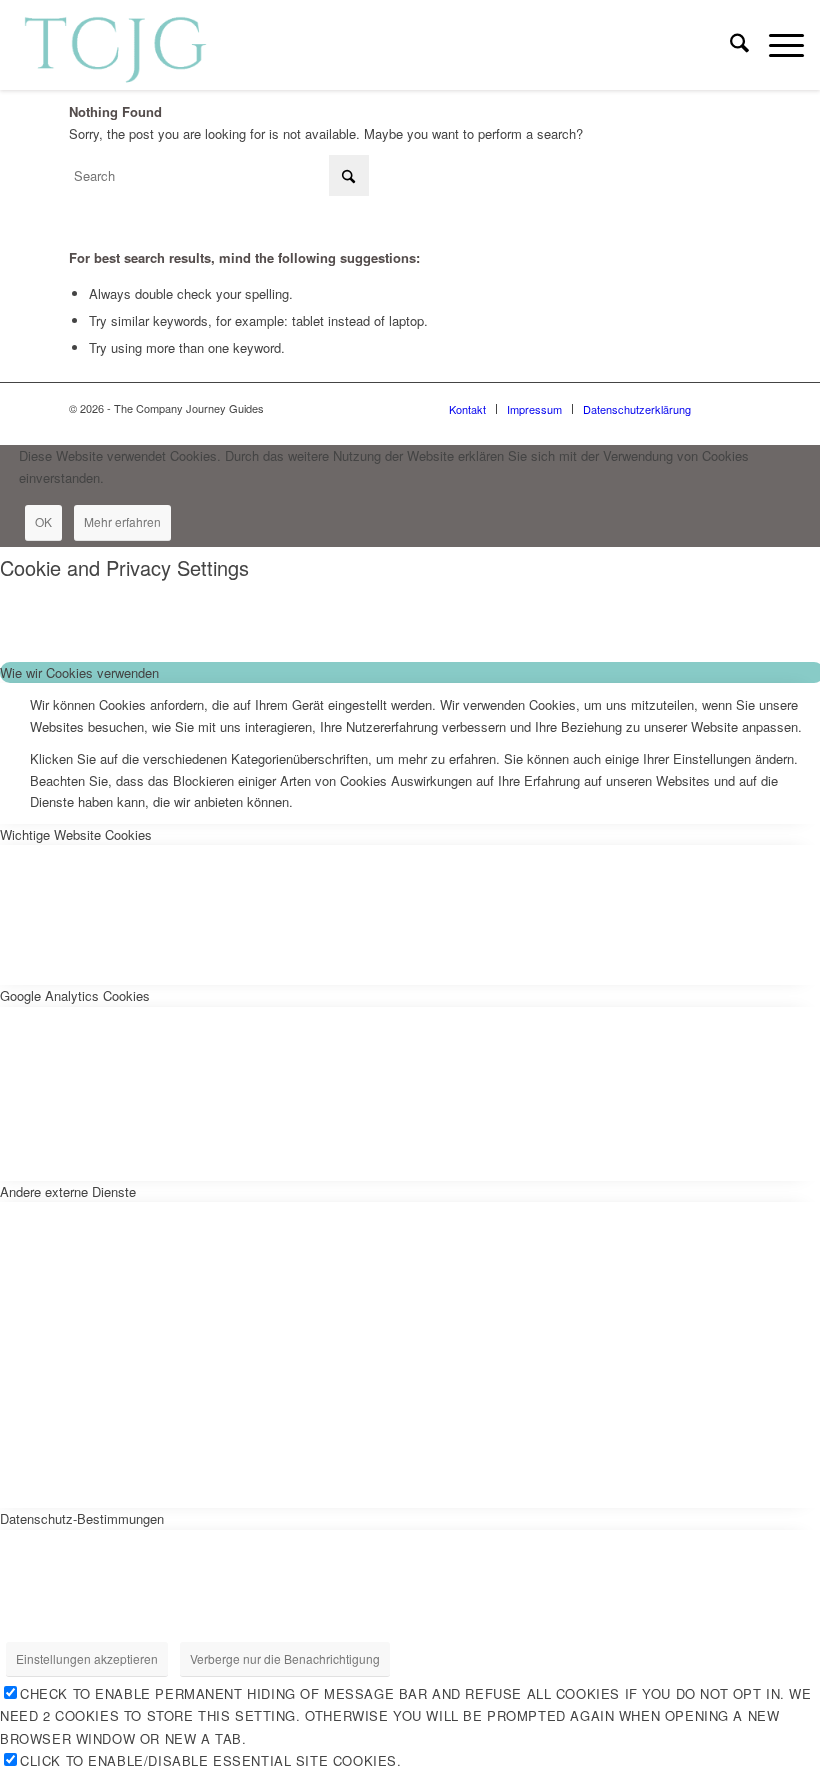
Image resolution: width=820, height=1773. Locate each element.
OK (43, 521)
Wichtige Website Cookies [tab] (76, 834)
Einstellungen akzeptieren (87, 1658)
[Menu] (776, 45)
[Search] (729, 45)
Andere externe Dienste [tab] (68, 1191)
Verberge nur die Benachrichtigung (285, 1658)
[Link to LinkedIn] (736, 408)
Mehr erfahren (122, 521)
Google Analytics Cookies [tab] (75, 995)
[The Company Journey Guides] (115, 45)
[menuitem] (729, 45)
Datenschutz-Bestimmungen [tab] (82, 1518)
